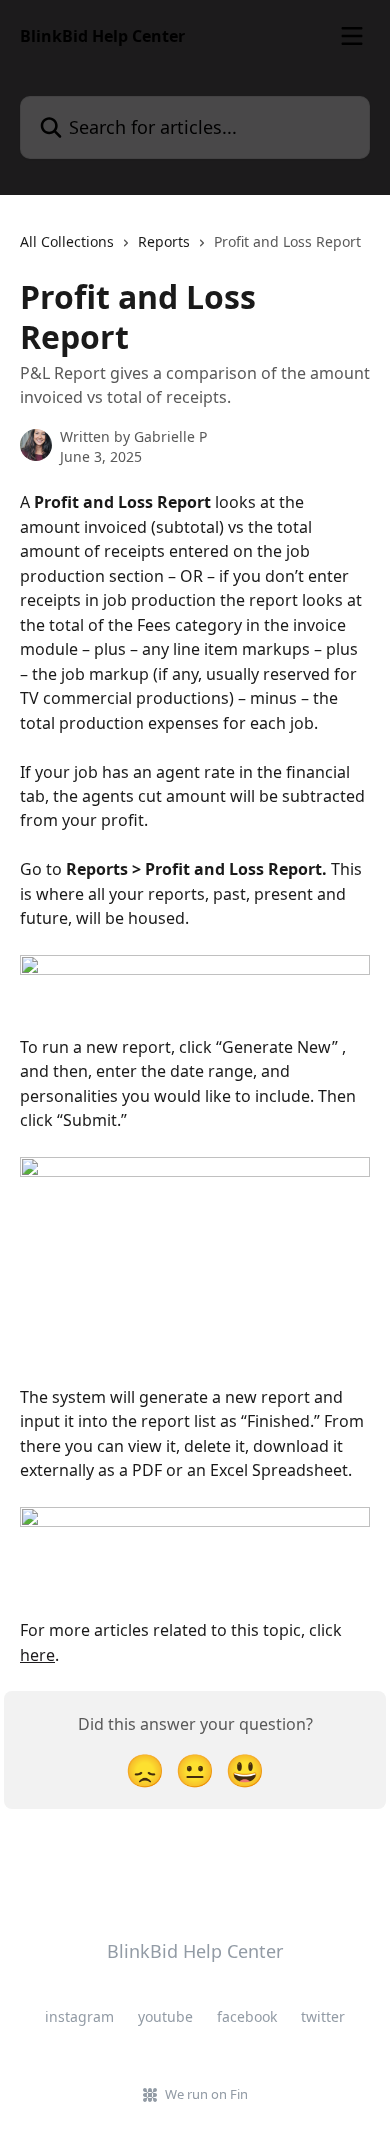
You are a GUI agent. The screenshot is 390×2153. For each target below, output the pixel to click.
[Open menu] (352, 36)
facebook (247, 2016)
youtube (165, 2016)
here (37, 1655)
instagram (79, 2016)
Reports (164, 241)
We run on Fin (206, 2094)
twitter (323, 2016)
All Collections (67, 241)
